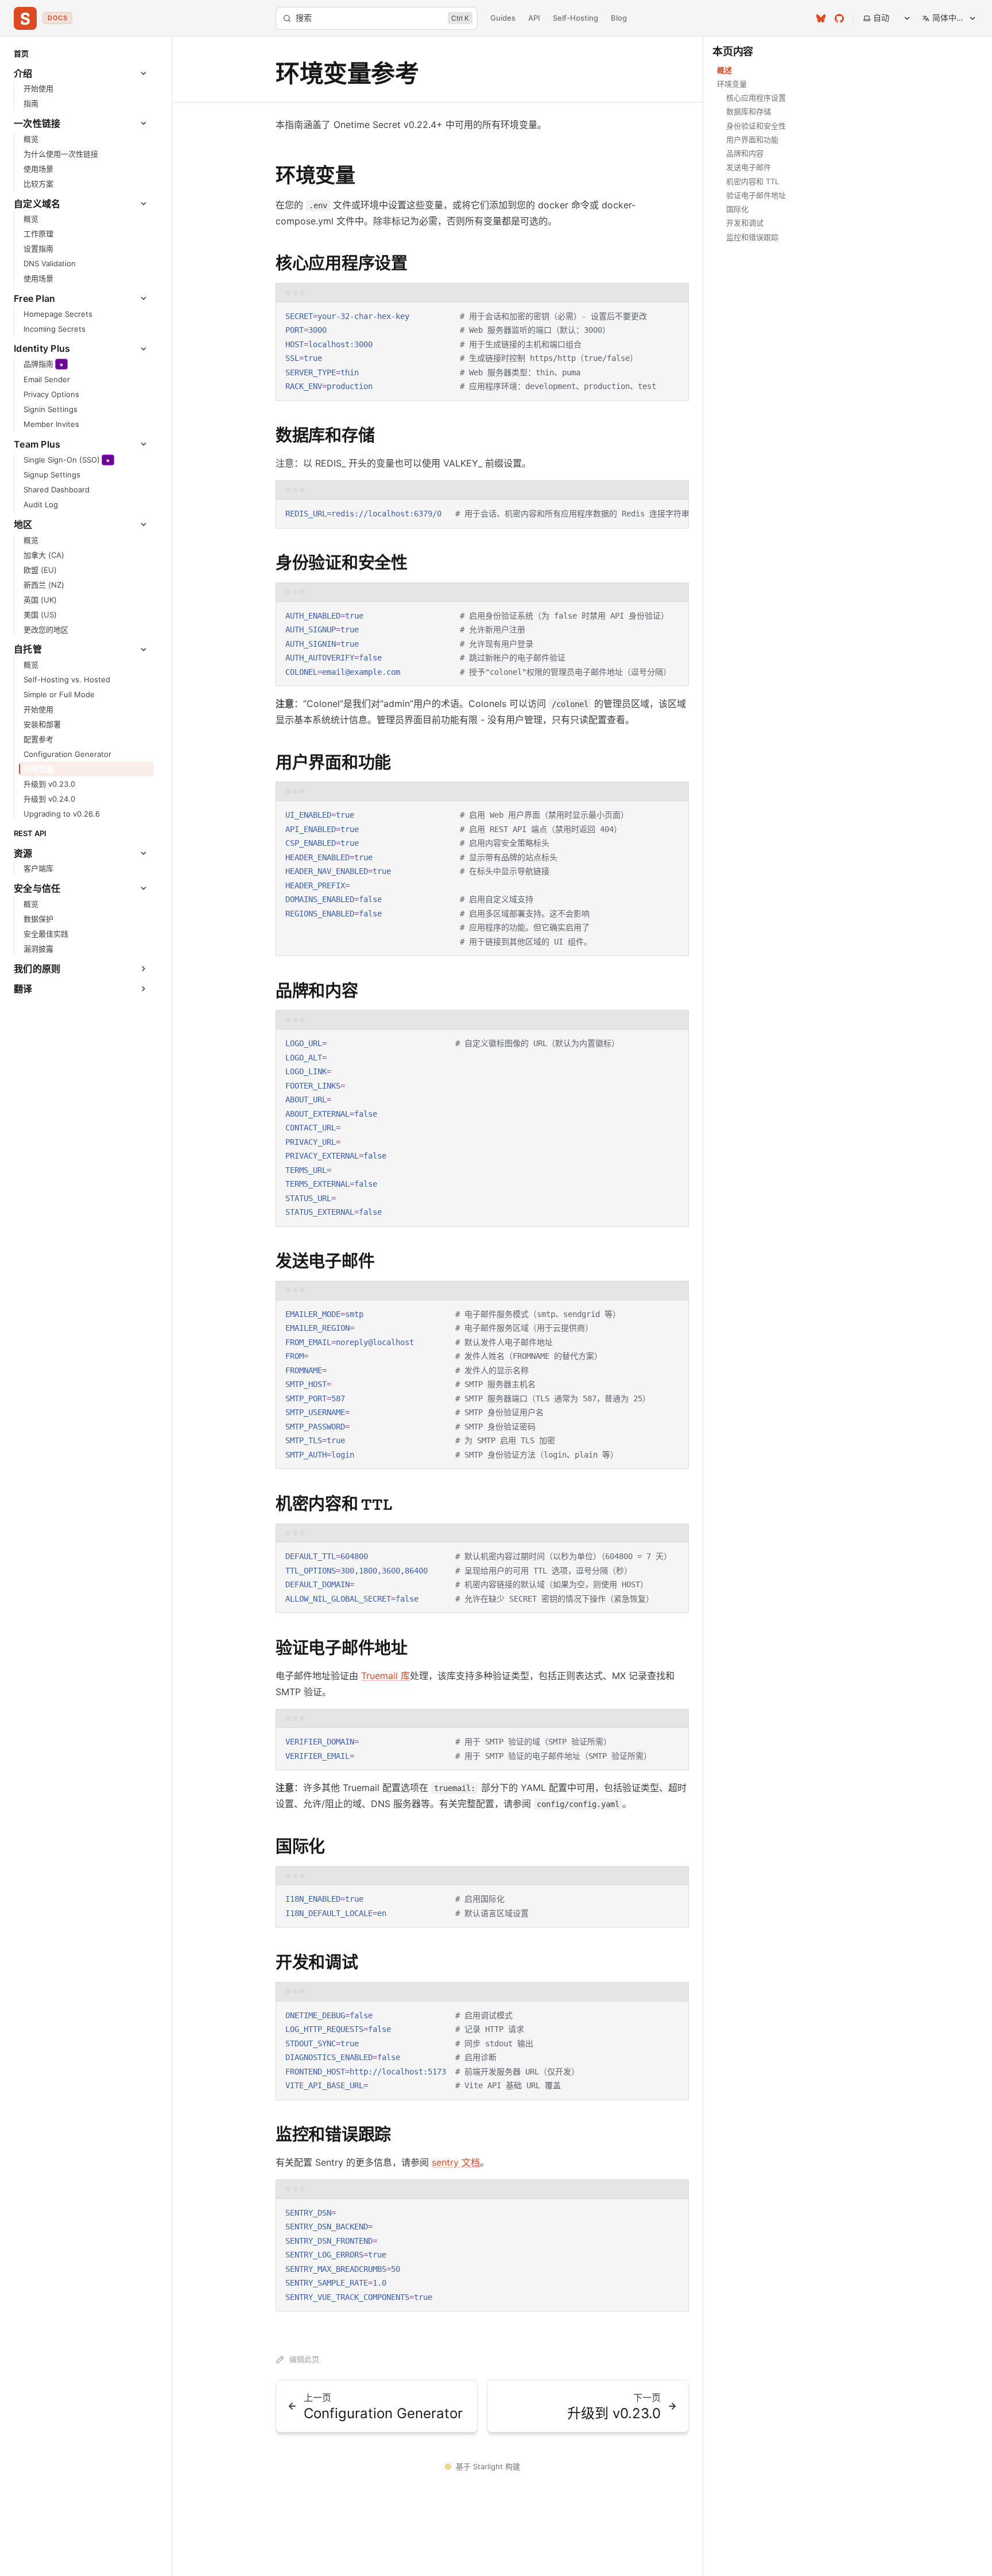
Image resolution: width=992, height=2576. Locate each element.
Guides (503, 18)
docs (57, 18)
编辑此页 (304, 2359)
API (534, 18)
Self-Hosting (576, 18)
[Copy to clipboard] (675, 316)
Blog (619, 18)
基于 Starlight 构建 (488, 2466)
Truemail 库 (385, 1676)
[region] (482, 514)
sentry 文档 (456, 2162)
